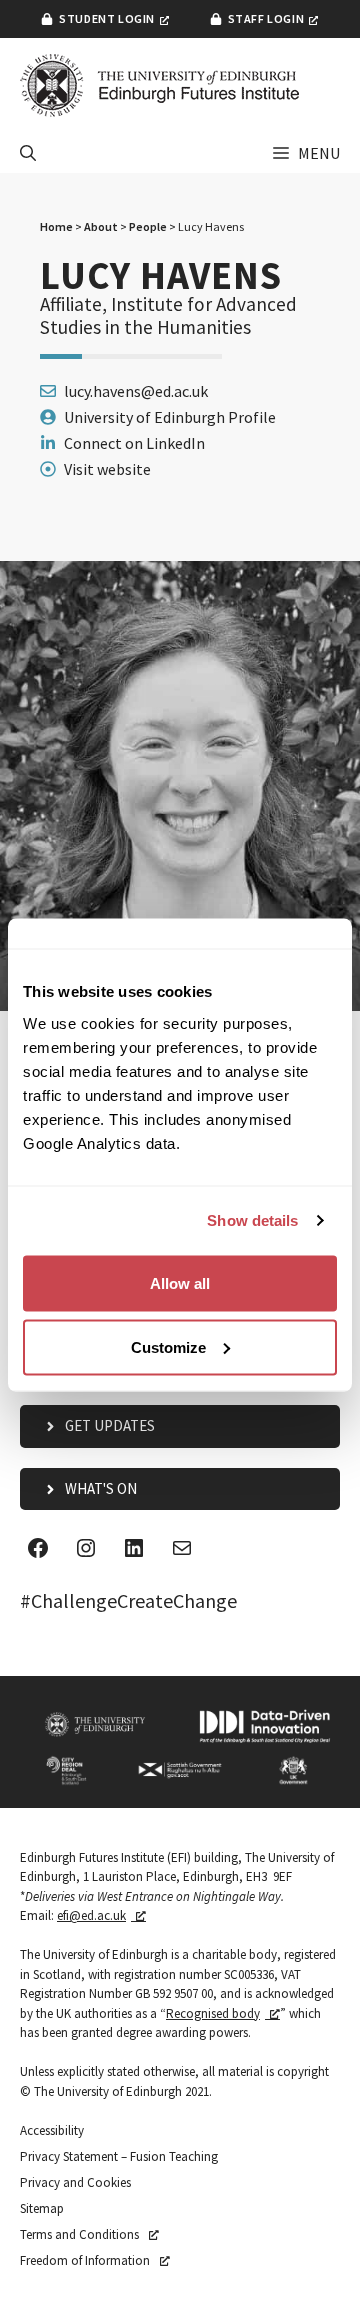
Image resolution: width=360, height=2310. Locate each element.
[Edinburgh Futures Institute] (160, 85)
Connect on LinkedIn (134, 443)
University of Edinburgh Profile (170, 417)
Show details (252, 1220)
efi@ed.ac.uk (91, 1915)
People (148, 226)
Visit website (107, 469)
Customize (168, 1346)
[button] (28, 153)
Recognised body (213, 2013)
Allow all (180, 1282)
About (101, 226)
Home (56, 226)
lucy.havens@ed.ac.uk (136, 391)
